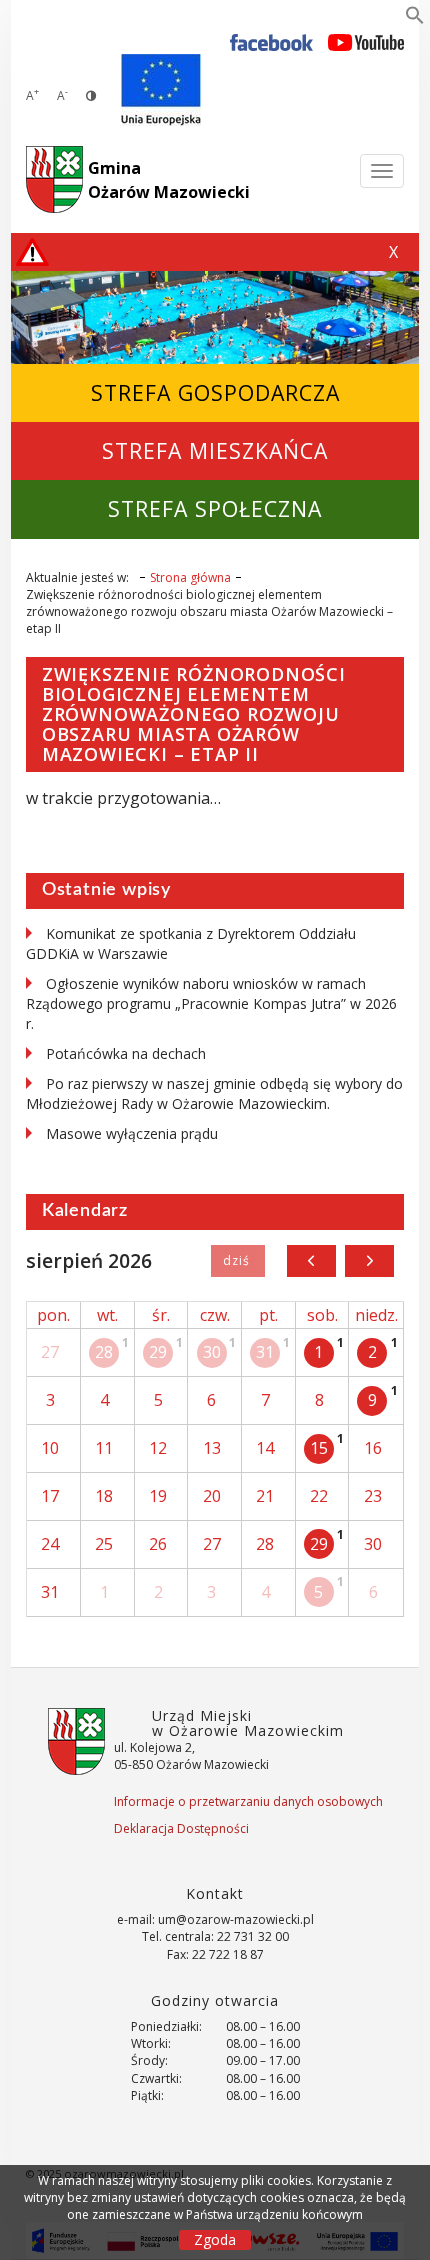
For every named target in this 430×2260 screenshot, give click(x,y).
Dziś (237, 1261)
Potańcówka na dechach (126, 1053)
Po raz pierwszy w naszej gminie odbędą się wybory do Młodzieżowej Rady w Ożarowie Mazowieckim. (214, 1093)
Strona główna (190, 577)
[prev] (311, 1261)
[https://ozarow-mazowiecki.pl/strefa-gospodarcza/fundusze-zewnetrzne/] (161, 90)
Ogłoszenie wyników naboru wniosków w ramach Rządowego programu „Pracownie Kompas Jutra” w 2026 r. (211, 1003)
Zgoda (215, 2239)
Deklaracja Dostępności (181, 1828)
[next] (369, 1261)
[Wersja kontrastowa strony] (91, 95)
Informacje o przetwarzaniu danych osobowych (248, 1801)
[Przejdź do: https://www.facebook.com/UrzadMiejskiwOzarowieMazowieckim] (271, 41)
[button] (415, 19)
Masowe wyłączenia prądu (132, 1133)
